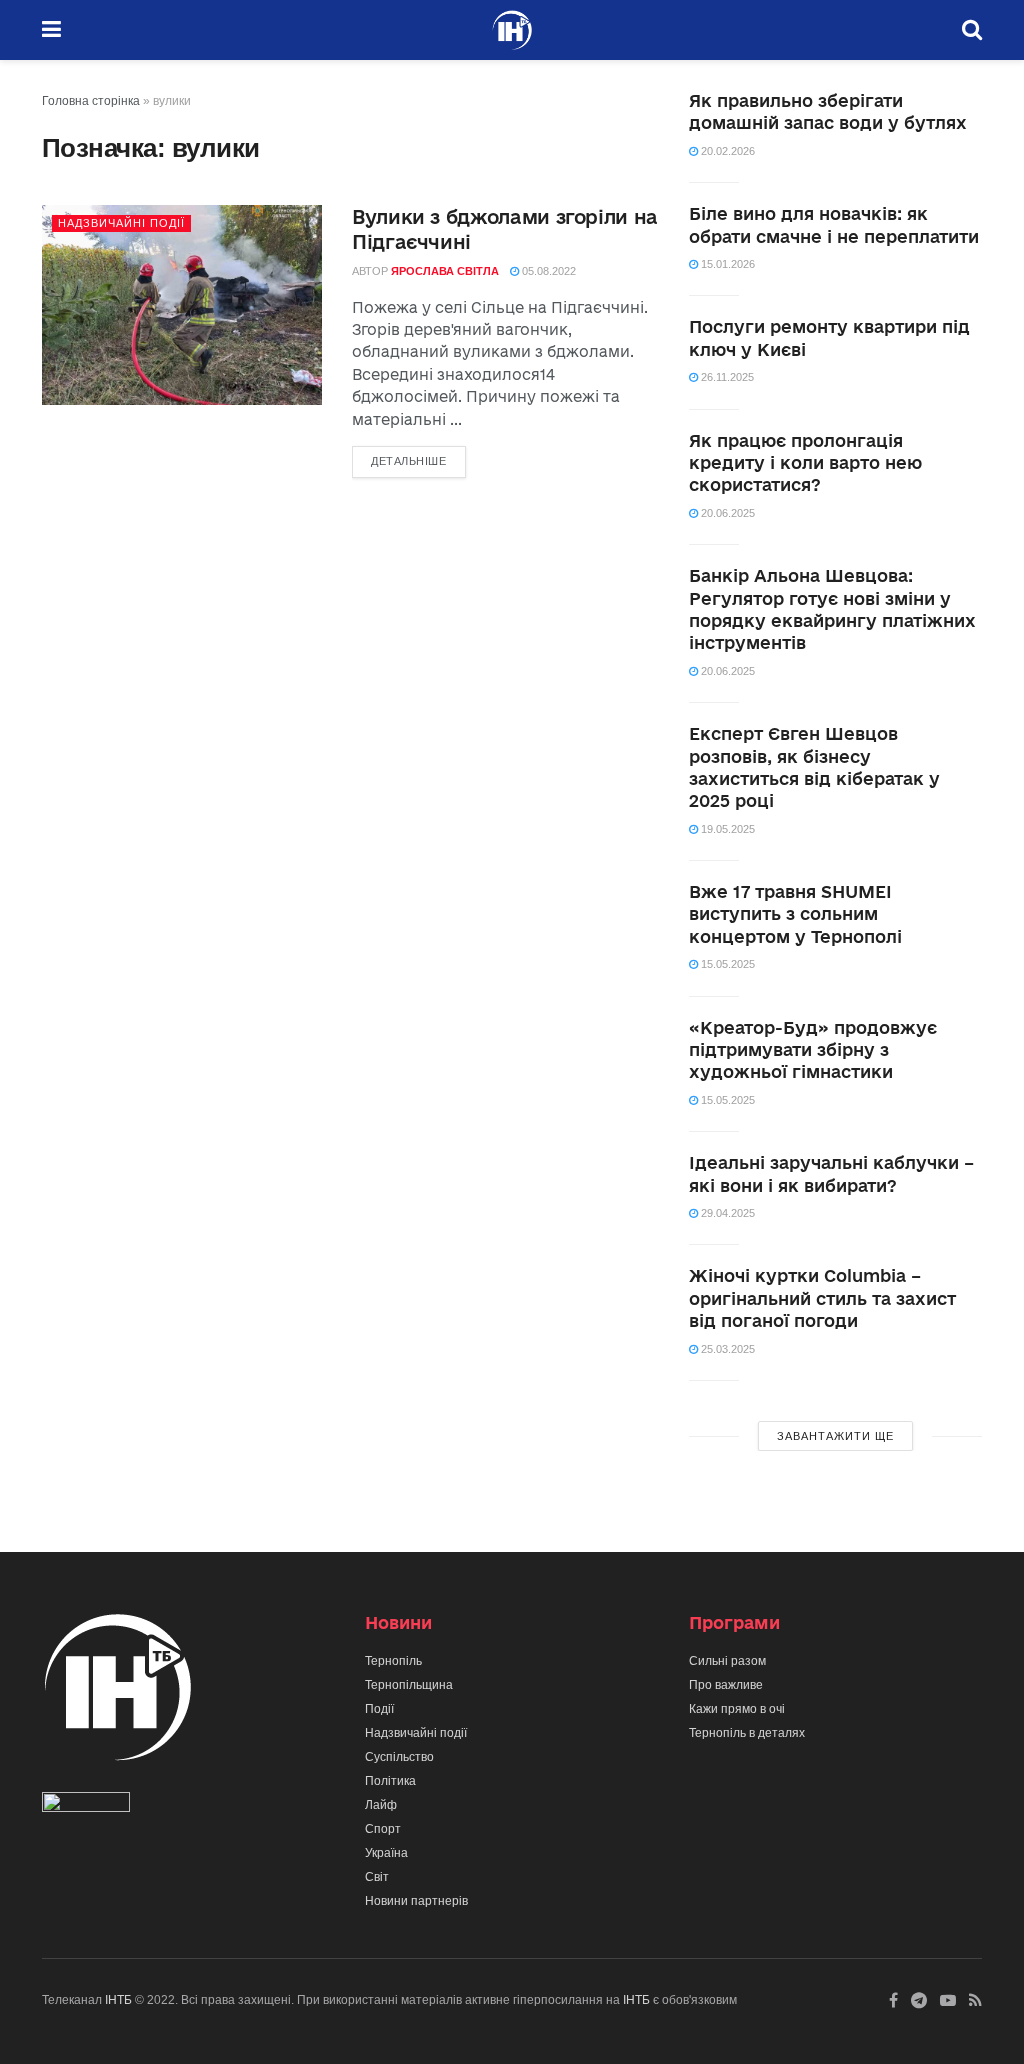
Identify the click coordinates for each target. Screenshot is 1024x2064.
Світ (377, 1877)
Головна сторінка (91, 101)
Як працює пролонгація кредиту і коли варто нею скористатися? (805, 463)
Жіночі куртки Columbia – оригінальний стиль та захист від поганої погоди (822, 1298)
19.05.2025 (726, 829)
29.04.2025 (726, 1213)
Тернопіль (393, 1661)
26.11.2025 (726, 377)
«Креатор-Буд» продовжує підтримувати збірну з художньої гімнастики (813, 1050)
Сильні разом (727, 1661)
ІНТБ (118, 2000)
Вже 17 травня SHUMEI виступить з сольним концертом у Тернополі (795, 914)
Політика (390, 1781)
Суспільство (399, 1757)
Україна (386, 1853)
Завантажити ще (835, 1436)
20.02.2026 (726, 151)
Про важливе (726, 1685)
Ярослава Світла (445, 271)
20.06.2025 (726, 513)
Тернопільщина (409, 1685)
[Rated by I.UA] (86, 1806)
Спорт (383, 1829)
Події (379, 1709)
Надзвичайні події (121, 223)
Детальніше (409, 461)
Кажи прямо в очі (737, 1709)
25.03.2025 (726, 1349)
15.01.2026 (726, 264)
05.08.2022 (547, 271)
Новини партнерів (416, 1901)
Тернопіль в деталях (747, 1733)
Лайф (381, 1805)
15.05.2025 (726, 964)
